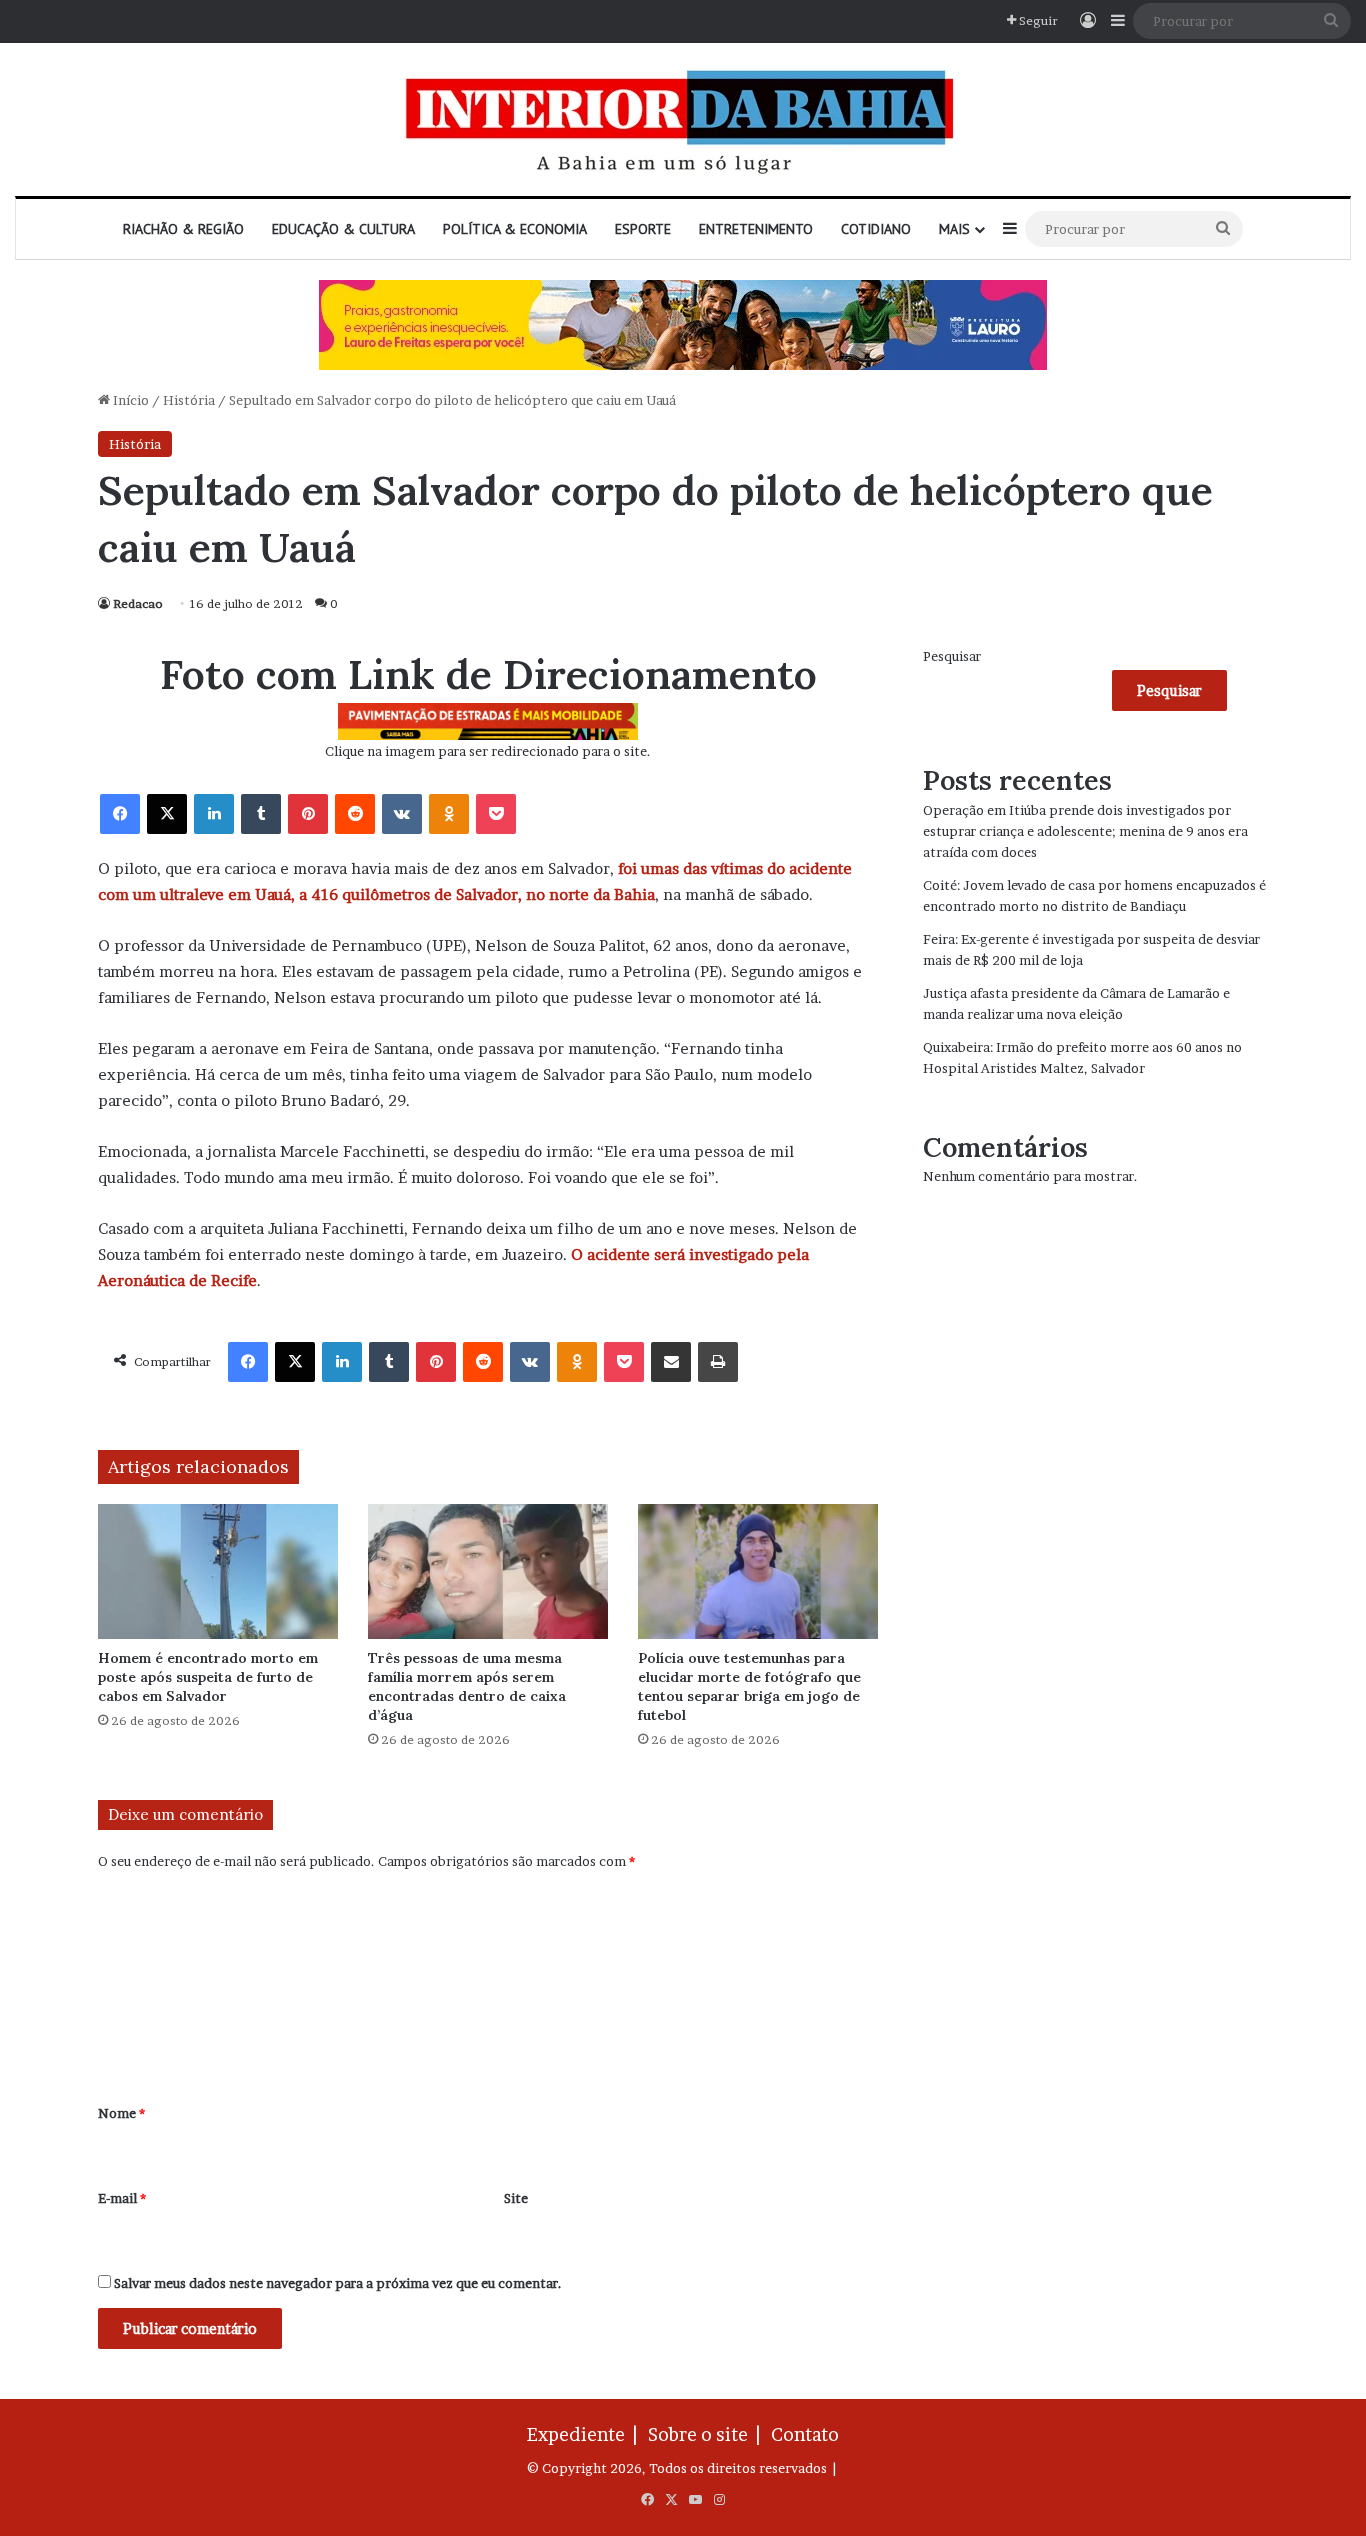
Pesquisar (952, 656)
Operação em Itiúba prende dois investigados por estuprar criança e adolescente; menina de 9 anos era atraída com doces (1085, 831)
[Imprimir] (718, 1362)
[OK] (449, 814)
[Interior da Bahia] (683, 119)
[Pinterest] (308, 814)
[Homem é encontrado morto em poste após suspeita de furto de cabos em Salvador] (218, 1571)
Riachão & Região (183, 229)
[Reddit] (355, 814)
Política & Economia (515, 229)
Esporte (643, 229)
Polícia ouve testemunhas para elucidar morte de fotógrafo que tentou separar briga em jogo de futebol (749, 1686)
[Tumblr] (261, 814)
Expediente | (586, 2434)
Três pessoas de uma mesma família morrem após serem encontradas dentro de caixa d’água (467, 1686)
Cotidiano (876, 229)
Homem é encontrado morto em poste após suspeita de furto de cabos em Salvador (208, 1677)
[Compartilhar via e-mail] (671, 1362)
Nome (121, 2113)
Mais (954, 229)
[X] (167, 814)
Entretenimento (756, 229)
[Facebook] (120, 814)
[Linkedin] (214, 814)
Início (129, 400)
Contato (805, 2434)
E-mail (122, 2198)
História (189, 400)
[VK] (402, 814)
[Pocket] (496, 814)
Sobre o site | (708, 2434)
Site (516, 2198)
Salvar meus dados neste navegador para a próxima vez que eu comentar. (338, 2283)
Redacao (138, 603)
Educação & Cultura (343, 229)
